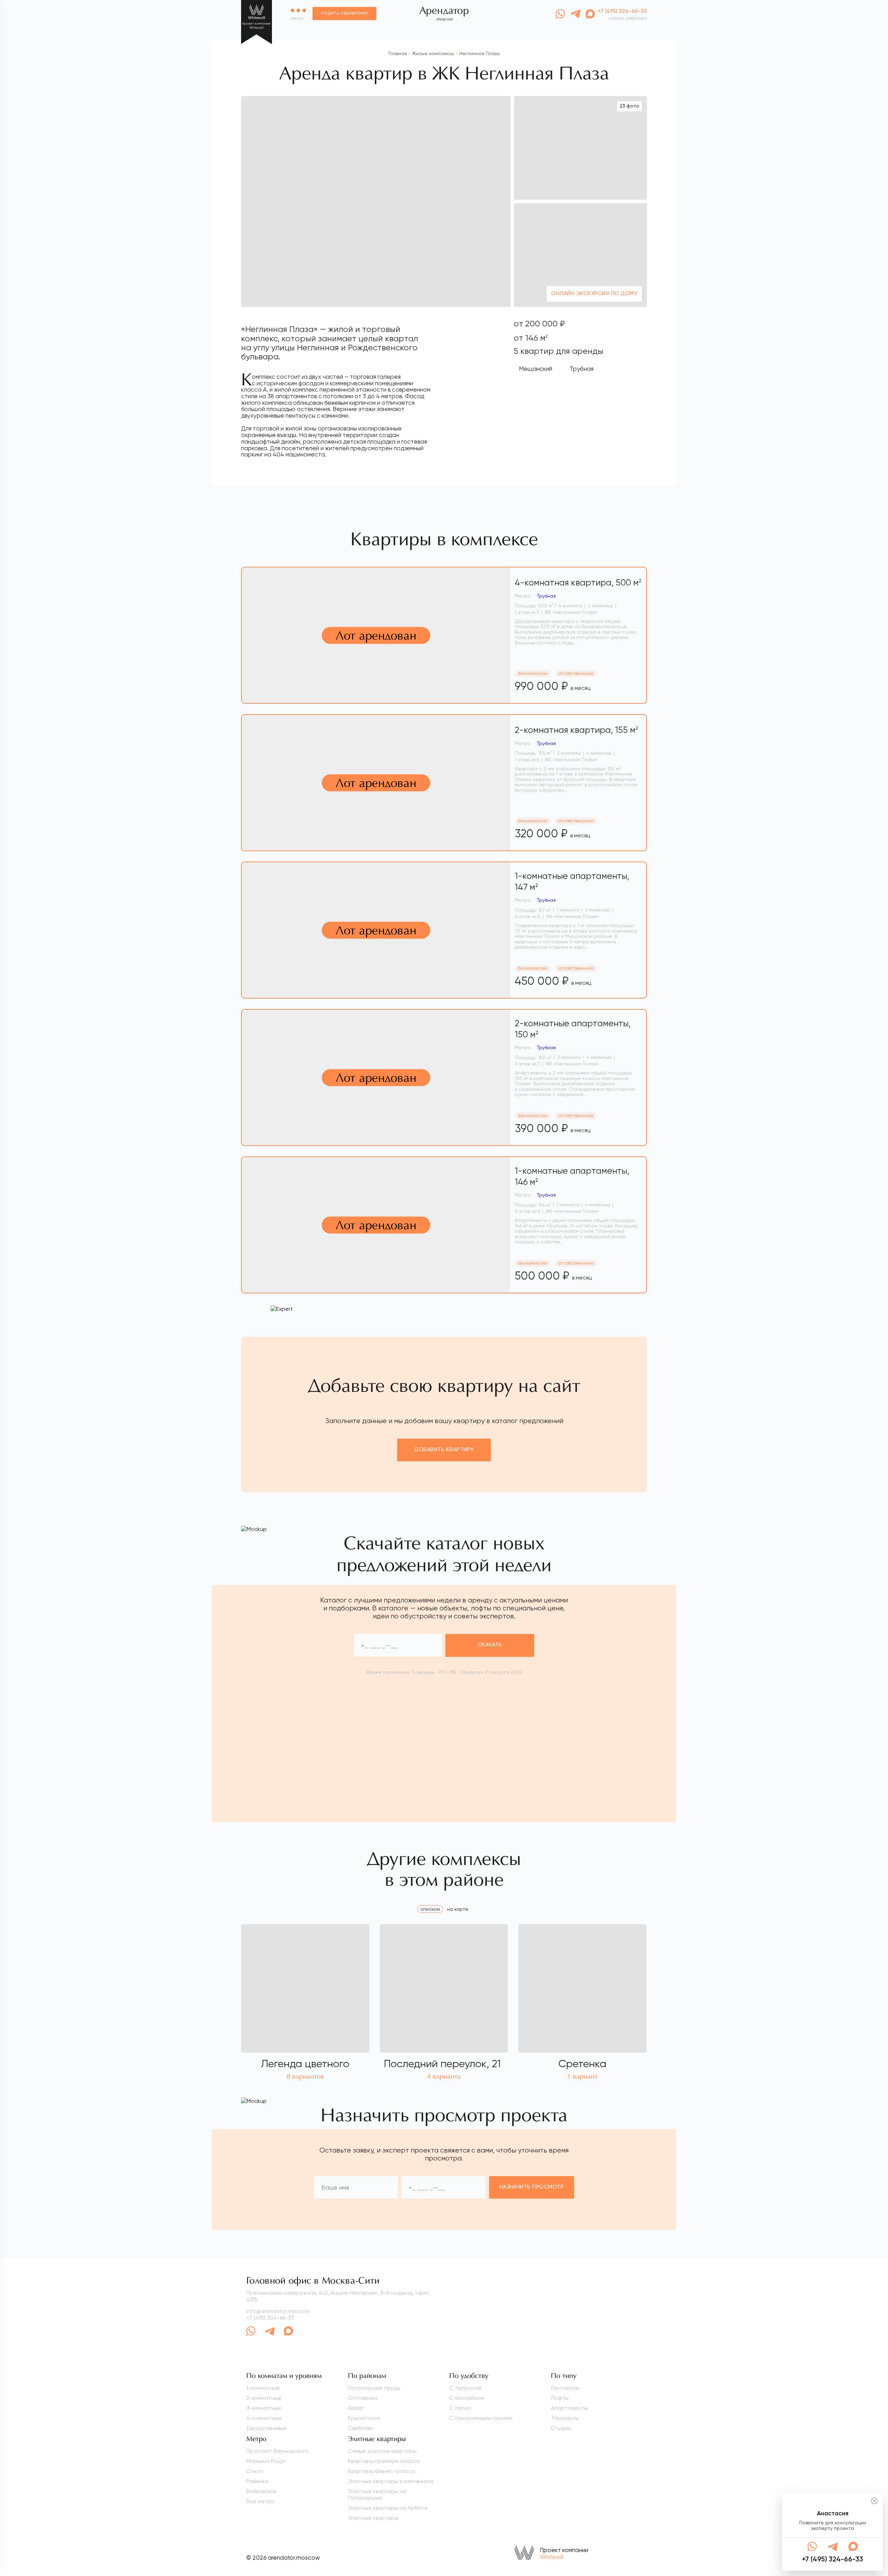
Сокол (255, 2471)
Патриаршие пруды (374, 2388)
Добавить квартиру (444, 1450)
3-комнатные (264, 2408)
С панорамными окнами (481, 2418)
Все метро (261, 2501)
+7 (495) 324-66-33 (270, 2318)
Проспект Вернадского (277, 2451)
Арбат (356, 2408)
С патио (460, 2408)
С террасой (465, 2388)
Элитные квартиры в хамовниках (391, 2481)
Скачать (490, 1645)
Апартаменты (569, 2408)
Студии (561, 2428)
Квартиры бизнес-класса (381, 2471)
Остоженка (363, 2398)
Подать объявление (344, 14)
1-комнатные (263, 2388)
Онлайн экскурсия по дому (594, 294)
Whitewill (552, 2557)
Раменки (257, 2481)
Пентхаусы (565, 2388)
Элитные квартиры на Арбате (388, 2508)
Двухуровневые (266, 2428)
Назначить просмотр (532, 2187)
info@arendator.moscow (278, 2311)
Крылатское (364, 2418)
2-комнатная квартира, (577, 730)
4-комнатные (264, 2418)
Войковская (261, 2491)
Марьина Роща (266, 2461)
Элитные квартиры (373, 2518)
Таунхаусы (565, 2418)
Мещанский (536, 369)
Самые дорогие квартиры (382, 2451)
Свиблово (361, 2428)
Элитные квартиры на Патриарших (377, 2494)
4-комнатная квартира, (578, 583)
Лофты (560, 2398)
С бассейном (467, 2398)
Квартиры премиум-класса (384, 2461)
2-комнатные (264, 2398)
